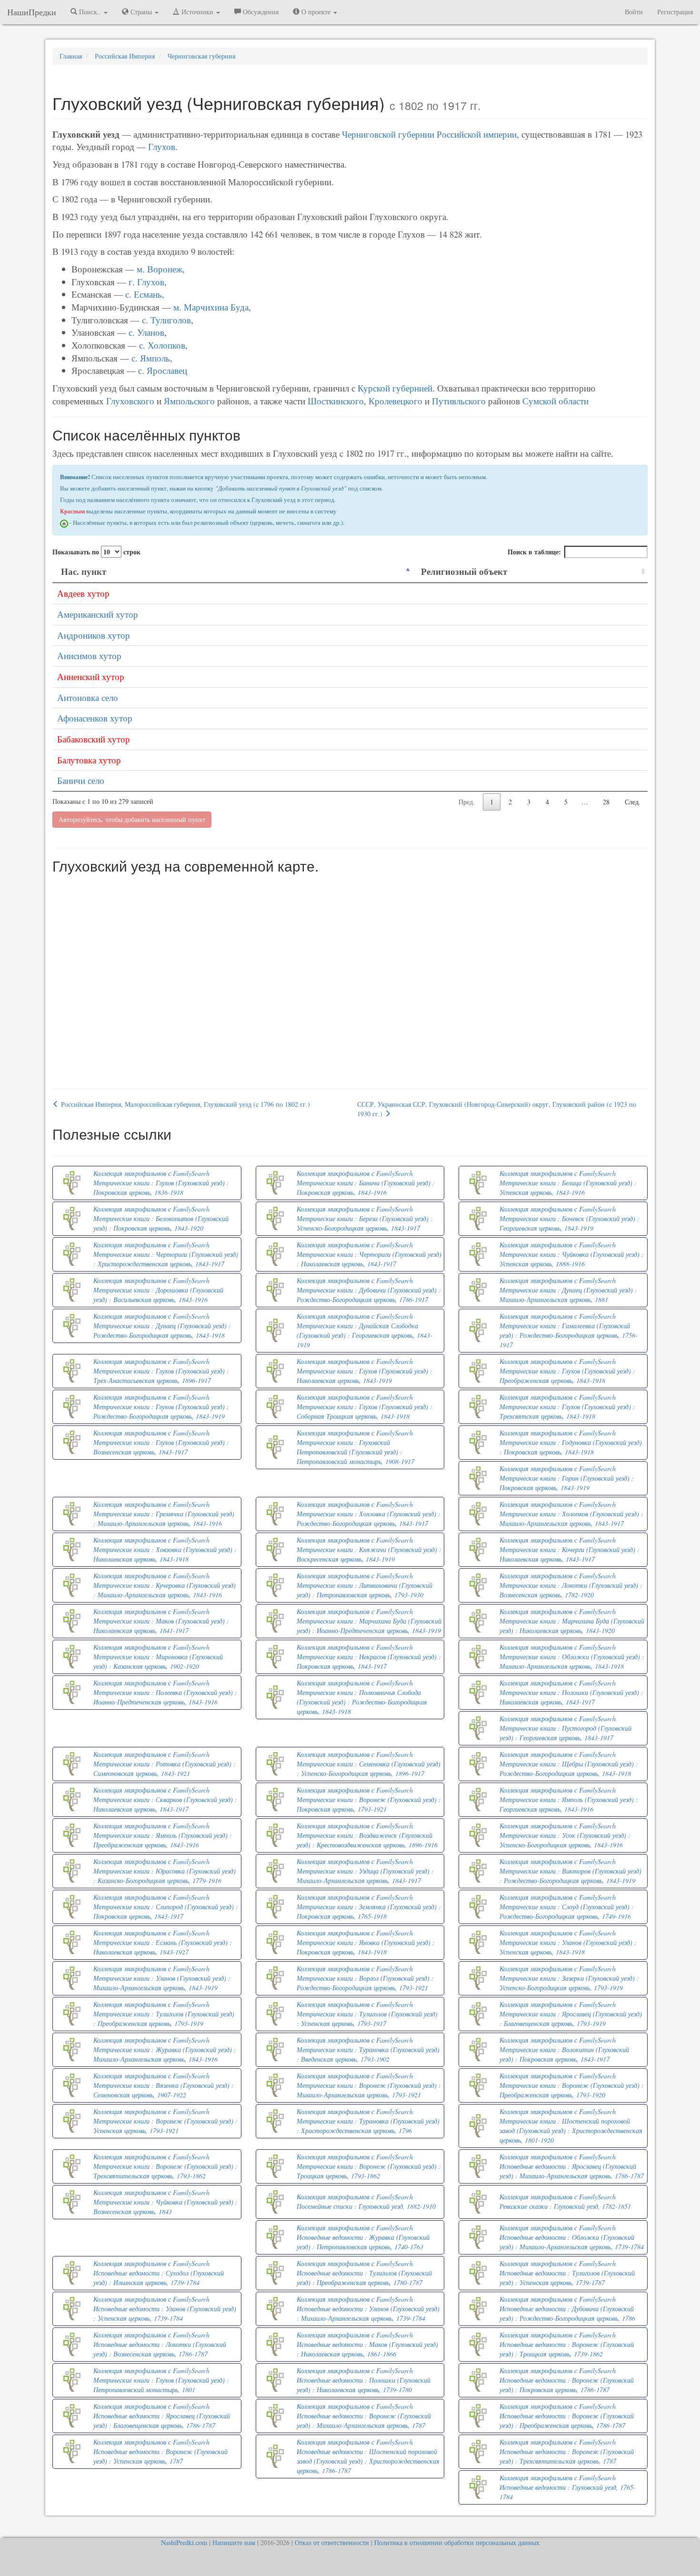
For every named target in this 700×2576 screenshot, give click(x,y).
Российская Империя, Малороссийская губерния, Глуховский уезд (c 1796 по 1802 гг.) (185, 1104)
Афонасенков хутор (95, 718)
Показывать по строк (96, 552)
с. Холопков (162, 345)
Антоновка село (88, 697)
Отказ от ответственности (332, 2542)
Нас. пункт (84, 571)
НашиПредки (32, 12)
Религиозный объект (464, 571)
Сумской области (555, 401)
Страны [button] (141, 12)
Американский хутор (98, 614)
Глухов (162, 146)
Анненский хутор (91, 677)
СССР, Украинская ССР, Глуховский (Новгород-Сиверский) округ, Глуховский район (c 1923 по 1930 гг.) (497, 1109)
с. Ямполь (151, 358)
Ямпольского (189, 401)
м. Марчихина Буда (211, 307)
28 (606, 802)
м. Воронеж (160, 269)
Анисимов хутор (89, 656)
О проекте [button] (316, 12)
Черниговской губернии (388, 134)
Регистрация (675, 12)
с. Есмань (144, 294)
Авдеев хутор (83, 593)
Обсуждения (260, 12)
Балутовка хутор (89, 760)
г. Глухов (146, 282)
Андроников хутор (94, 635)
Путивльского (459, 401)
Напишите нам (234, 2542)
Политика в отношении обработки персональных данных (457, 2542)
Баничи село (81, 780)
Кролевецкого (395, 401)
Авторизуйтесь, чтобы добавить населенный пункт (132, 819)
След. (633, 802)
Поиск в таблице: (534, 552)
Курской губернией (395, 388)
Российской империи (477, 134)
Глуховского (130, 401)
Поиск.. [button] (90, 12)
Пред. (467, 802)
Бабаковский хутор (94, 739)
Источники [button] (197, 12)
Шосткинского (336, 401)
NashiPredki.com (184, 2542)
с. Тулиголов (166, 320)
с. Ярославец (163, 370)
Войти (634, 12)
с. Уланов (146, 332)
